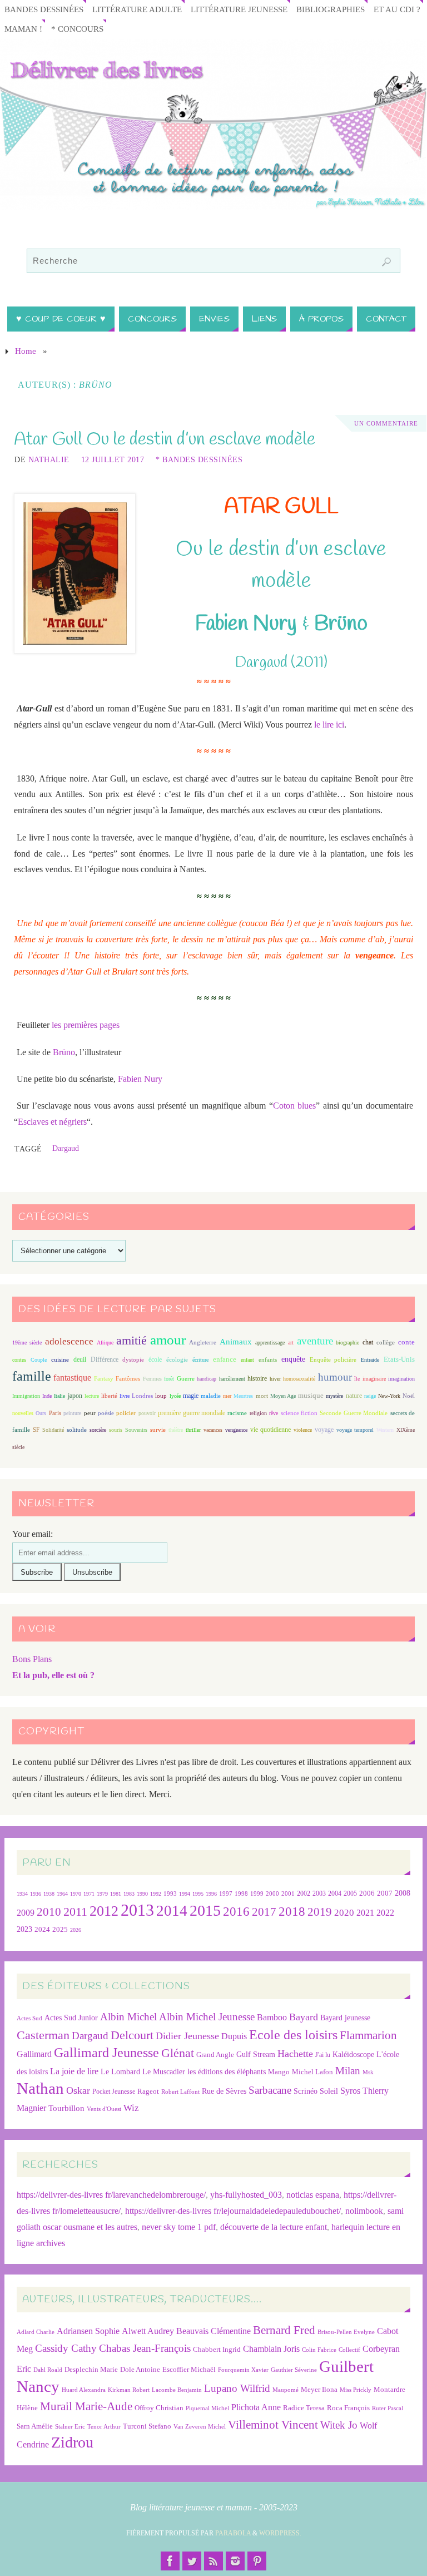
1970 (76, 1894)
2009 (26, 1913)
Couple (39, 1360)
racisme (237, 1413)
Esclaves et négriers (52, 1122)
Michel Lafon (312, 2072)
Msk (368, 2072)
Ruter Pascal (388, 2408)
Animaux (236, 1342)
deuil (80, 1359)
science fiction (299, 1413)
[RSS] (213, 2561)
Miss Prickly (356, 2390)
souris (116, 1430)
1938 (49, 1894)
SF (36, 1430)
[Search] (386, 262)
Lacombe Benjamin (177, 2390)
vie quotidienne (270, 1430)
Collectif (349, 2350)
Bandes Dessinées (44, 9)
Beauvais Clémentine (213, 2331)
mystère (334, 1396)
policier (126, 1413)
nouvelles (23, 1413)
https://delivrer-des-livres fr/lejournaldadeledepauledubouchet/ (233, 2211)
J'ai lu (323, 2055)
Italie (59, 1396)
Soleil (329, 2091)
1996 (211, 1894)
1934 (22, 1894)
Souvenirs (136, 1430)
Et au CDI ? (397, 9)
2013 (137, 1910)
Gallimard (34, 2054)
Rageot (148, 2091)
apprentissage (270, 1343)
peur (90, 1413)
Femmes (152, 1379)
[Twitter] (192, 2561)
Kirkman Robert (129, 2390)
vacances (213, 1430)
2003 (319, 1894)
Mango (279, 2072)
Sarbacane (270, 2090)
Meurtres (243, 1396)
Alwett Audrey (148, 2331)
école (155, 1359)
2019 (320, 1912)
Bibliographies (331, 9)
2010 (49, 1912)
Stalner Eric (70, 2427)
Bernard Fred (284, 2330)
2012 (104, 1911)
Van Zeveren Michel (200, 2427)
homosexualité (299, 1379)
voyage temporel (355, 1430)
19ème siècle (27, 1343)
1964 (62, 1894)
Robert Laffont (180, 2092)
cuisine (60, 1360)
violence (303, 1430)
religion (258, 1413)
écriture (200, 1360)
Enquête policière (333, 1360)
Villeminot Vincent (273, 2424)
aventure (315, 1341)
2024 (42, 1930)
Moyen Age (283, 1396)
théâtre (176, 1430)
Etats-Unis (399, 1359)
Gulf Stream (256, 2055)
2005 (350, 1893)
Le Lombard (120, 2072)
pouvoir (147, 1413)
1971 (89, 1894)
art (291, 1343)
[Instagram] (235, 2561)
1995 (198, 1894)
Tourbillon (66, 2108)
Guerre (186, 1378)
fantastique (72, 1378)
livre (125, 1396)
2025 (60, 1930)
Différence (105, 1360)
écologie (177, 1359)
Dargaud (66, 1148)
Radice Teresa (304, 2408)
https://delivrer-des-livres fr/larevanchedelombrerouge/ (111, 2195)
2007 (385, 1893)
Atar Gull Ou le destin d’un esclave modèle (165, 440)
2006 (367, 1893)
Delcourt (132, 2035)
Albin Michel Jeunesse (207, 2017)
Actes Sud (29, 2018)
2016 (236, 1911)
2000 (272, 1893)
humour (335, 1377)
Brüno (64, 1052)
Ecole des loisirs (293, 2034)
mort (262, 1396)
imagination (401, 1379)
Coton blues (295, 1106)
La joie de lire (74, 2071)
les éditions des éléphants (227, 2072)
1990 (142, 1894)
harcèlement (232, 1379)
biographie (347, 1343)
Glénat (178, 2053)
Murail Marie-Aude (86, 2406)
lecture (92, 1396)
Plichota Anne (256, 2407)
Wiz (131, 2108)
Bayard (304, 2017)
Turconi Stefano (147, 2426)
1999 (257, 1893)
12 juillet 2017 (113, 460)
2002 (304, 1894)
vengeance (236, 1430)
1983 (129, 1894)
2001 (288, 1893)
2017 (264, 1912)
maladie (211, 1396)
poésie (106, 1413)
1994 (185, 1894)
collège (386, 1343)
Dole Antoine (140, 2369)
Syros (350, 2091)
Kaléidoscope (353, 2055)
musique (311, 1396)
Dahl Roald (48, 2370)
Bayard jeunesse (345, 2018)
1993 (170, 1894)
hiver (275, 1379)
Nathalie (49, 460)
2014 (172, 1911)
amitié (131, 1341)
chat (368, 1343)
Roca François (348, 2408)
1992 (156, 1894)
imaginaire (374, 1379)
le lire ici (329, 725)
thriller (193, 1430)
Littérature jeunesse (239, 9)
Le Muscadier (164, 2072)
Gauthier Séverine (294, 2370)
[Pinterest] (257, 2561)
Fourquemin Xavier (243, 2370)
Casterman (43, 2035)
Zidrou (72, 2442)
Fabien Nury (140, 1079)
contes (19, 1360)
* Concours (77, 29)
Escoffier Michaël (189, 2369)
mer (227, 1396)
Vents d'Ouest (104, 2109)
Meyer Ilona (319, 2389)
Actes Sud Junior (71, 2018)
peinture (72, 1413)
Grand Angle (215, 2055)
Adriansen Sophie (88, 2331)
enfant (247, 1360)
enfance (225, 1359)
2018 (292, 1912)
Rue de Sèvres (224, 2091)
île (357, 1379)
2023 (24, 1929)
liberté (109, 1396)
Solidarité (53, 1430)
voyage (324, 1430)
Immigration (26, 1396)
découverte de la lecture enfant (274, 2227)
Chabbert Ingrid (217, 2349)
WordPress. (280, 2533)
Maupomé (286, 2390)
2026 (76, 1930)
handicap (207, 1379)
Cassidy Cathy (66, 2348)
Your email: (33, 1534)
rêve (274, 1413)
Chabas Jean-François (145, 2348)
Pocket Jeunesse (114, 2092)
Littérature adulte (137, 9)
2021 (365, 1913)
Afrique (105, 1343)
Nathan (40, 2088)
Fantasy (104, 1378)
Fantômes (128, 1378)
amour (168, 1340)
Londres (142, 1396)
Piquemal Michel (207, 2408)
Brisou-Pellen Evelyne (346, 2332)
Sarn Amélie (35, 2426)
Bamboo (272, 2017)
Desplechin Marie (91, 2369)
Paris (55, 1413)
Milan (348, 2071)
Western (385, 1430)
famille (32, 1376)
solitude (77, 1430)
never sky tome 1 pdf (179, 2227)
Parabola (233, 2533)
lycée (175, 1396)
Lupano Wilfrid (237, 2388)
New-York (389, 1396)
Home (26, 351)
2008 (403, 1893)
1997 (226, 1894)
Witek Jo (339, 2425)
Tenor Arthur (104, 2427)
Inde (47, 1396)
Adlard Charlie (36, 2332)
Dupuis (234, 2036)
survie (158, 1430)
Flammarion (368, 2035)
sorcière (98, 1430)
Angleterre (203, 1342)
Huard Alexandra (84, 2390)
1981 (116, 1894)
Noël (409, 1396)
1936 (36, 1894)
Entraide (370, 1360)
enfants (268, 1359)
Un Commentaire (386, 423)
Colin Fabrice (319, 2350)
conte (406, 1342)
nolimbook (364, 2211)
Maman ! (23, 29)
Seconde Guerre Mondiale (354, 1413)
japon (75, 1396)
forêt (169, 1379)
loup (161, 1396)
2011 (75, 1912)
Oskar (78, 2090)
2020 (344, 1913)
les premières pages (86, 1025)
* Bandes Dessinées (199, 460)
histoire (257, 1378)
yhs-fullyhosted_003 (246, 2195)
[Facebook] (170, 2561)
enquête (293, 1359)
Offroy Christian (159, 2408)
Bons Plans (32, 1659)
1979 (102, 1894)
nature (354, 1396)
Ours (41, 1413)
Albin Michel (128, 2017)
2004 (335, 1893)
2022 (385, 1913)
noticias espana (313, 2195)
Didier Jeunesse (187, 2036)
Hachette (295, 2054)
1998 (241, 1894)
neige (370, 1396)
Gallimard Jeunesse (106, 2052)
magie (191, 1396)
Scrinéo (306, 2091)
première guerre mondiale (192, 1413)
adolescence (69, 1341)
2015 (205, 1910)
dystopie (133, 1360)
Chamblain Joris (271, 2349)
